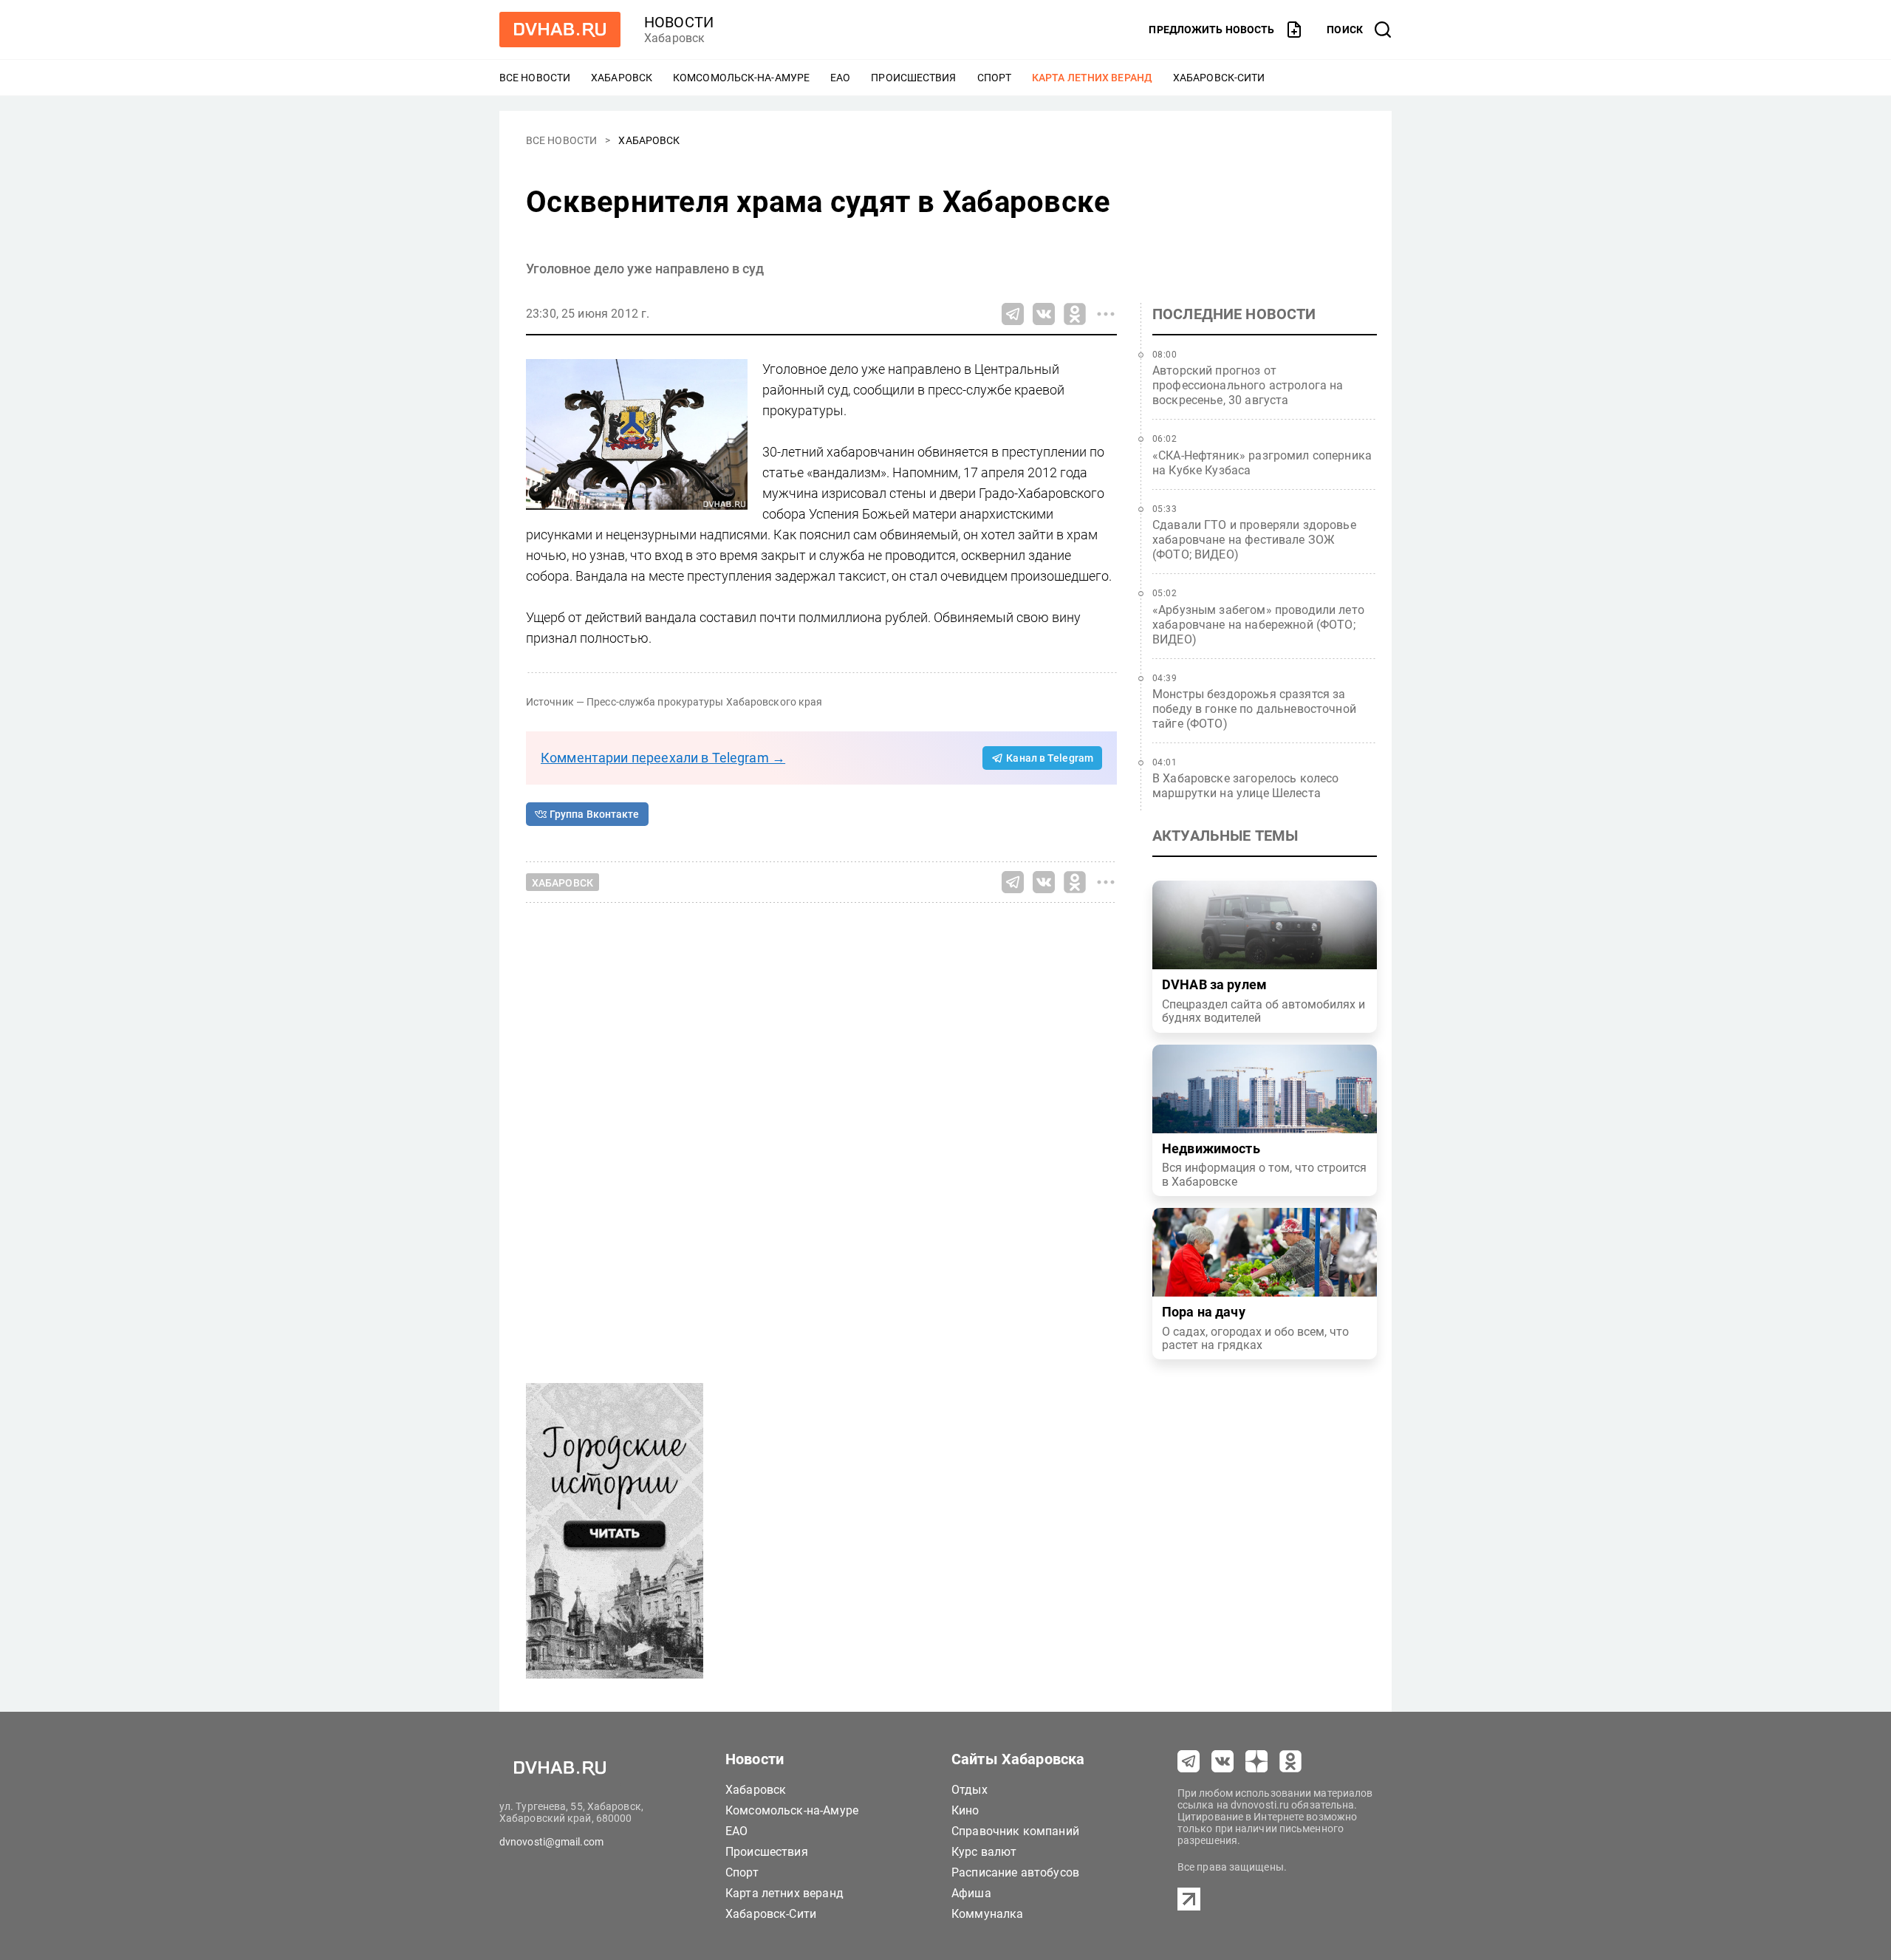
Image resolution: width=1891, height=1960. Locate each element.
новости (679, 22)
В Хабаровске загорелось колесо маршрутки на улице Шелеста (1246, 786)
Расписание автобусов (1015, 1872)
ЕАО (840, 78)
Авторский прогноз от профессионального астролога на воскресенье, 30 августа (1248, 385)
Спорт (995, 78)
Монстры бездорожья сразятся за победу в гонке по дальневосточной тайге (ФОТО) (1254, 709)
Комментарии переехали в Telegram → (663, 758)
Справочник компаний (1015, 1831)
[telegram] (1189, 1761)
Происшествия (913, 78)
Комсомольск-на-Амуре (741, 78)
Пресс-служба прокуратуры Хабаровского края (704, 702)
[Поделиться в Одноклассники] (1075, 314)
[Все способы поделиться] (1106, 314)
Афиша (971, 1893)
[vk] (1223, 1761)
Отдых (970, 1790)
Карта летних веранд (1092, 78)
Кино (965, 1810)
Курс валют (984, 1852)
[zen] (1256, 1761)
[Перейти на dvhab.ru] (560, 30)
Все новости (535, 78)
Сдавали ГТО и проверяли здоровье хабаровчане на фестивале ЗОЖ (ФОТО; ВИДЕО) (1254, 540)
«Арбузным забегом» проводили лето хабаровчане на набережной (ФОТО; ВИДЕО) (1258, 625)
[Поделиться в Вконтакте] (1044, 314)
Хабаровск (622, 78)
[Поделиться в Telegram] (1013, 314)
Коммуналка (988, 1914)
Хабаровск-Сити (1219, 78)
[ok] (1290, 1761)
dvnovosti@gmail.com (551, 1842)
